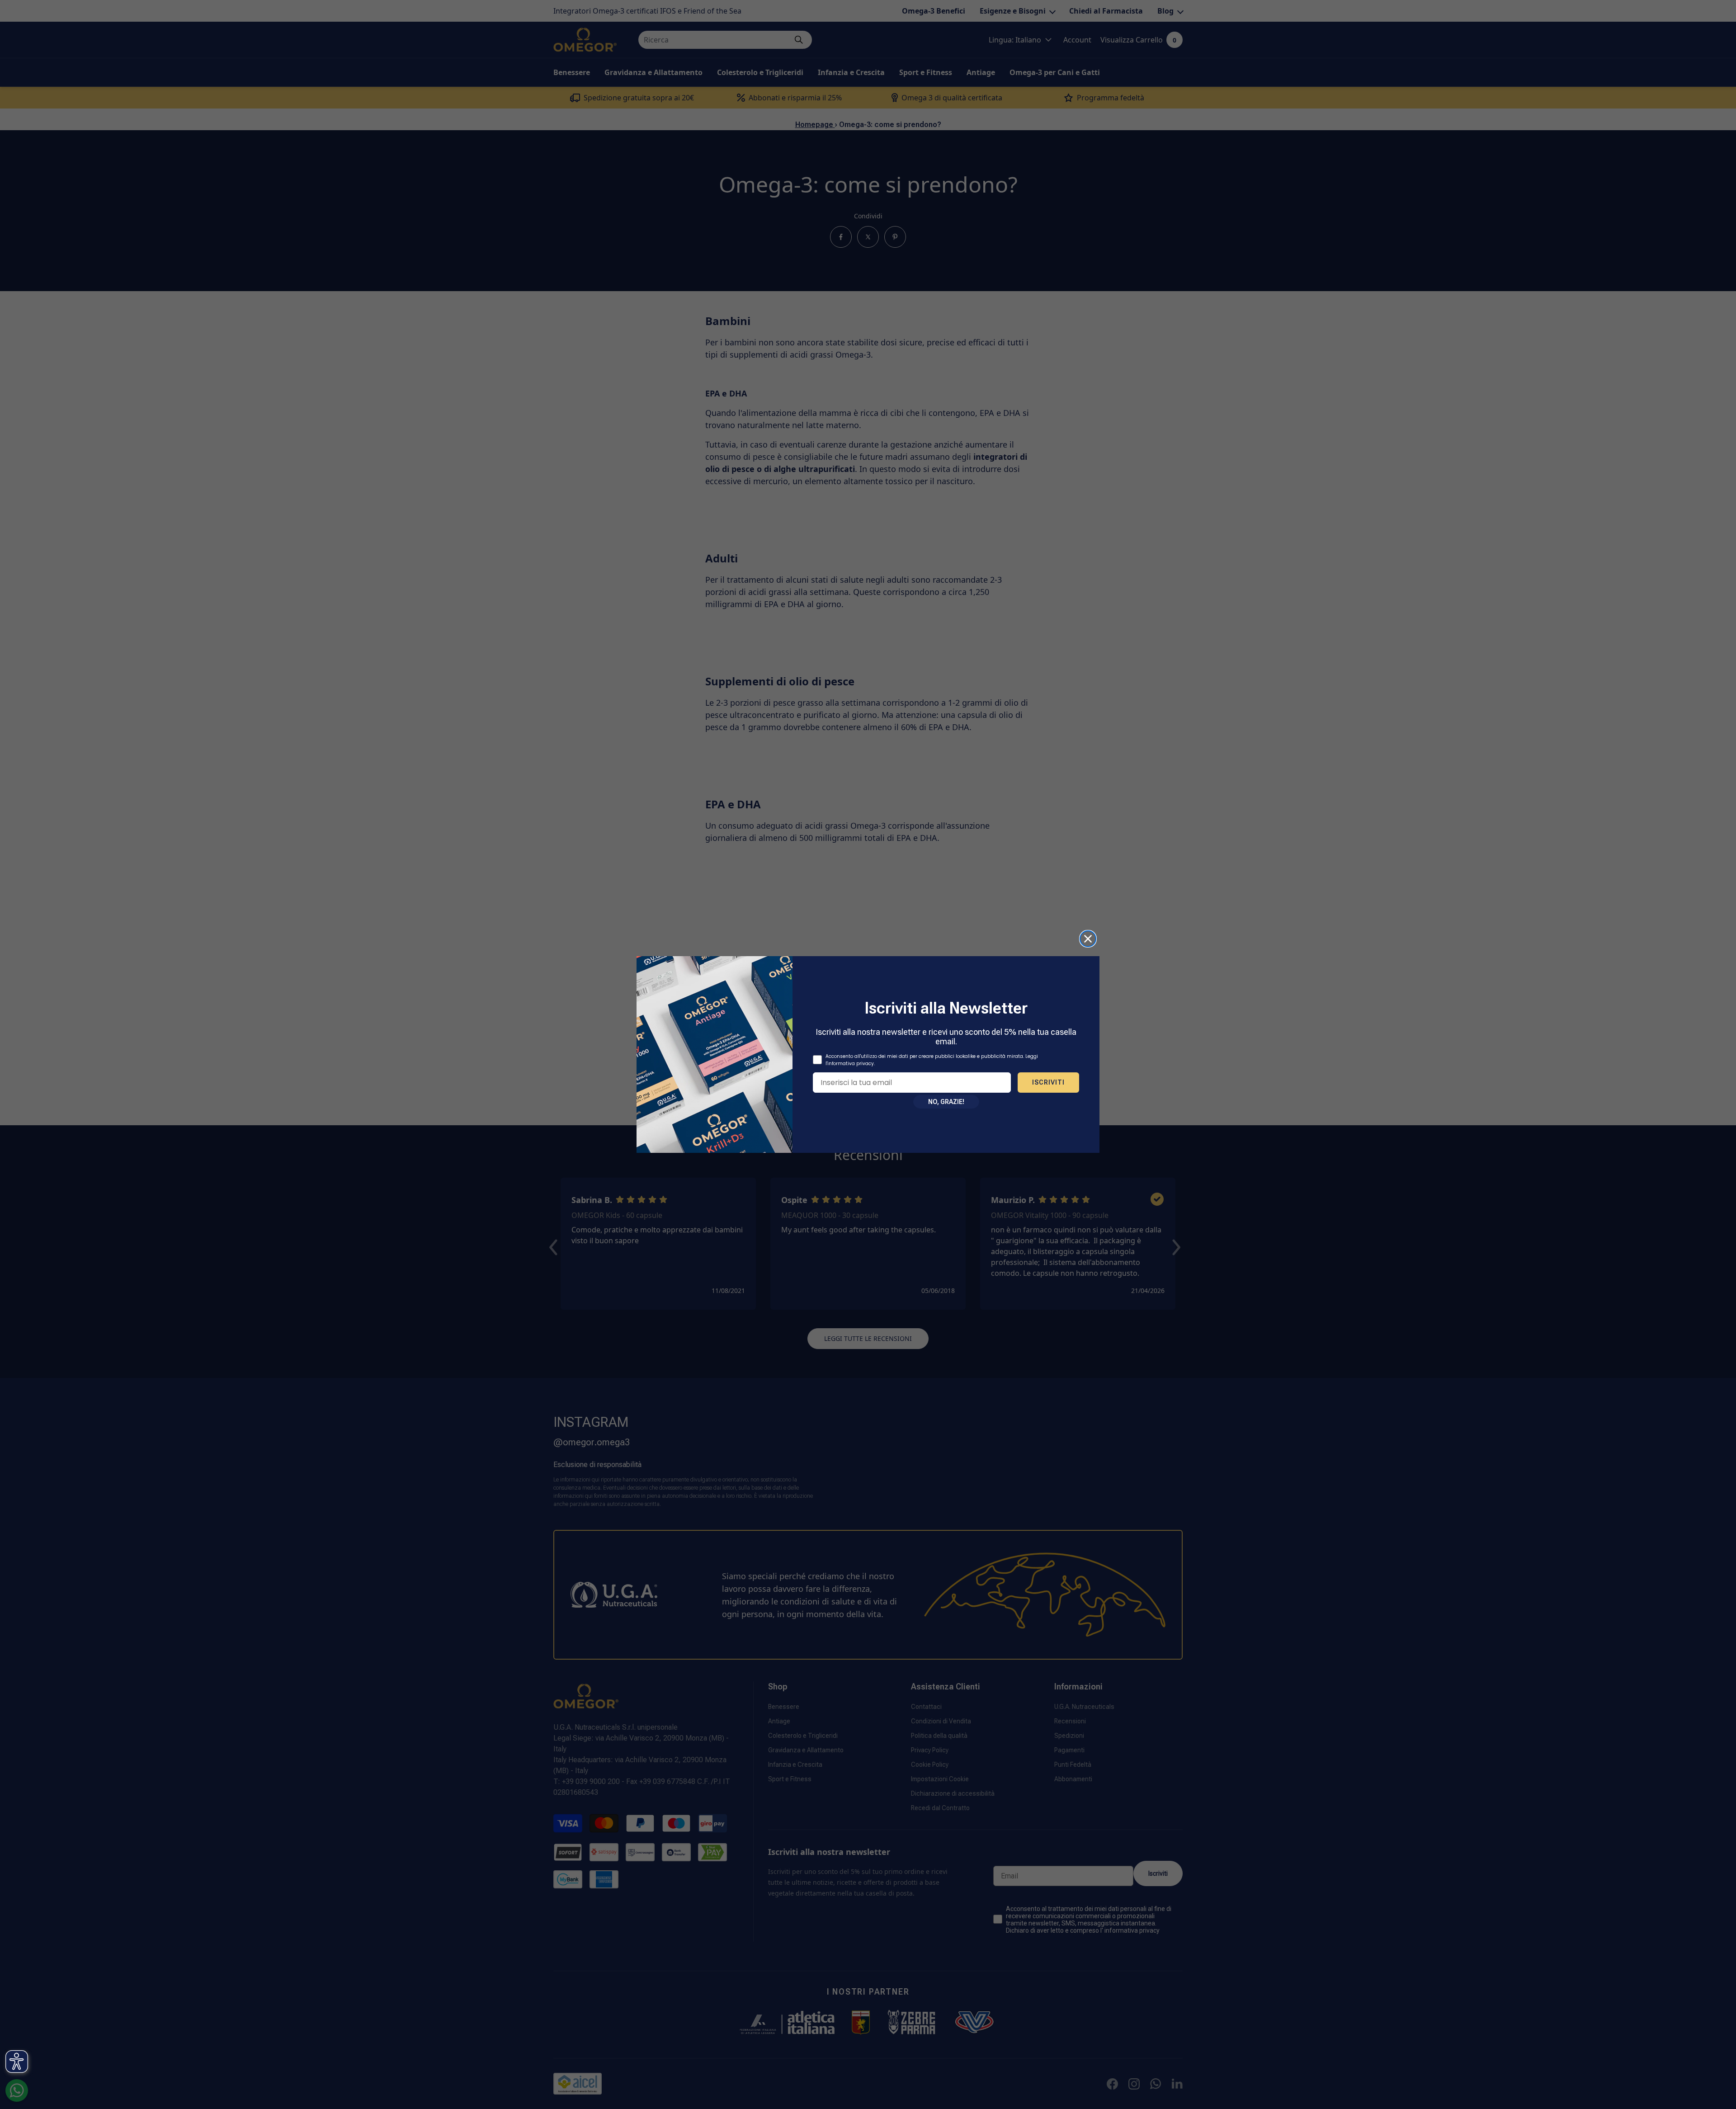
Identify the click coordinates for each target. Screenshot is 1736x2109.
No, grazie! (946, 1102)
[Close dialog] (1088, 939)
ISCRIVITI (1048, 1082)
